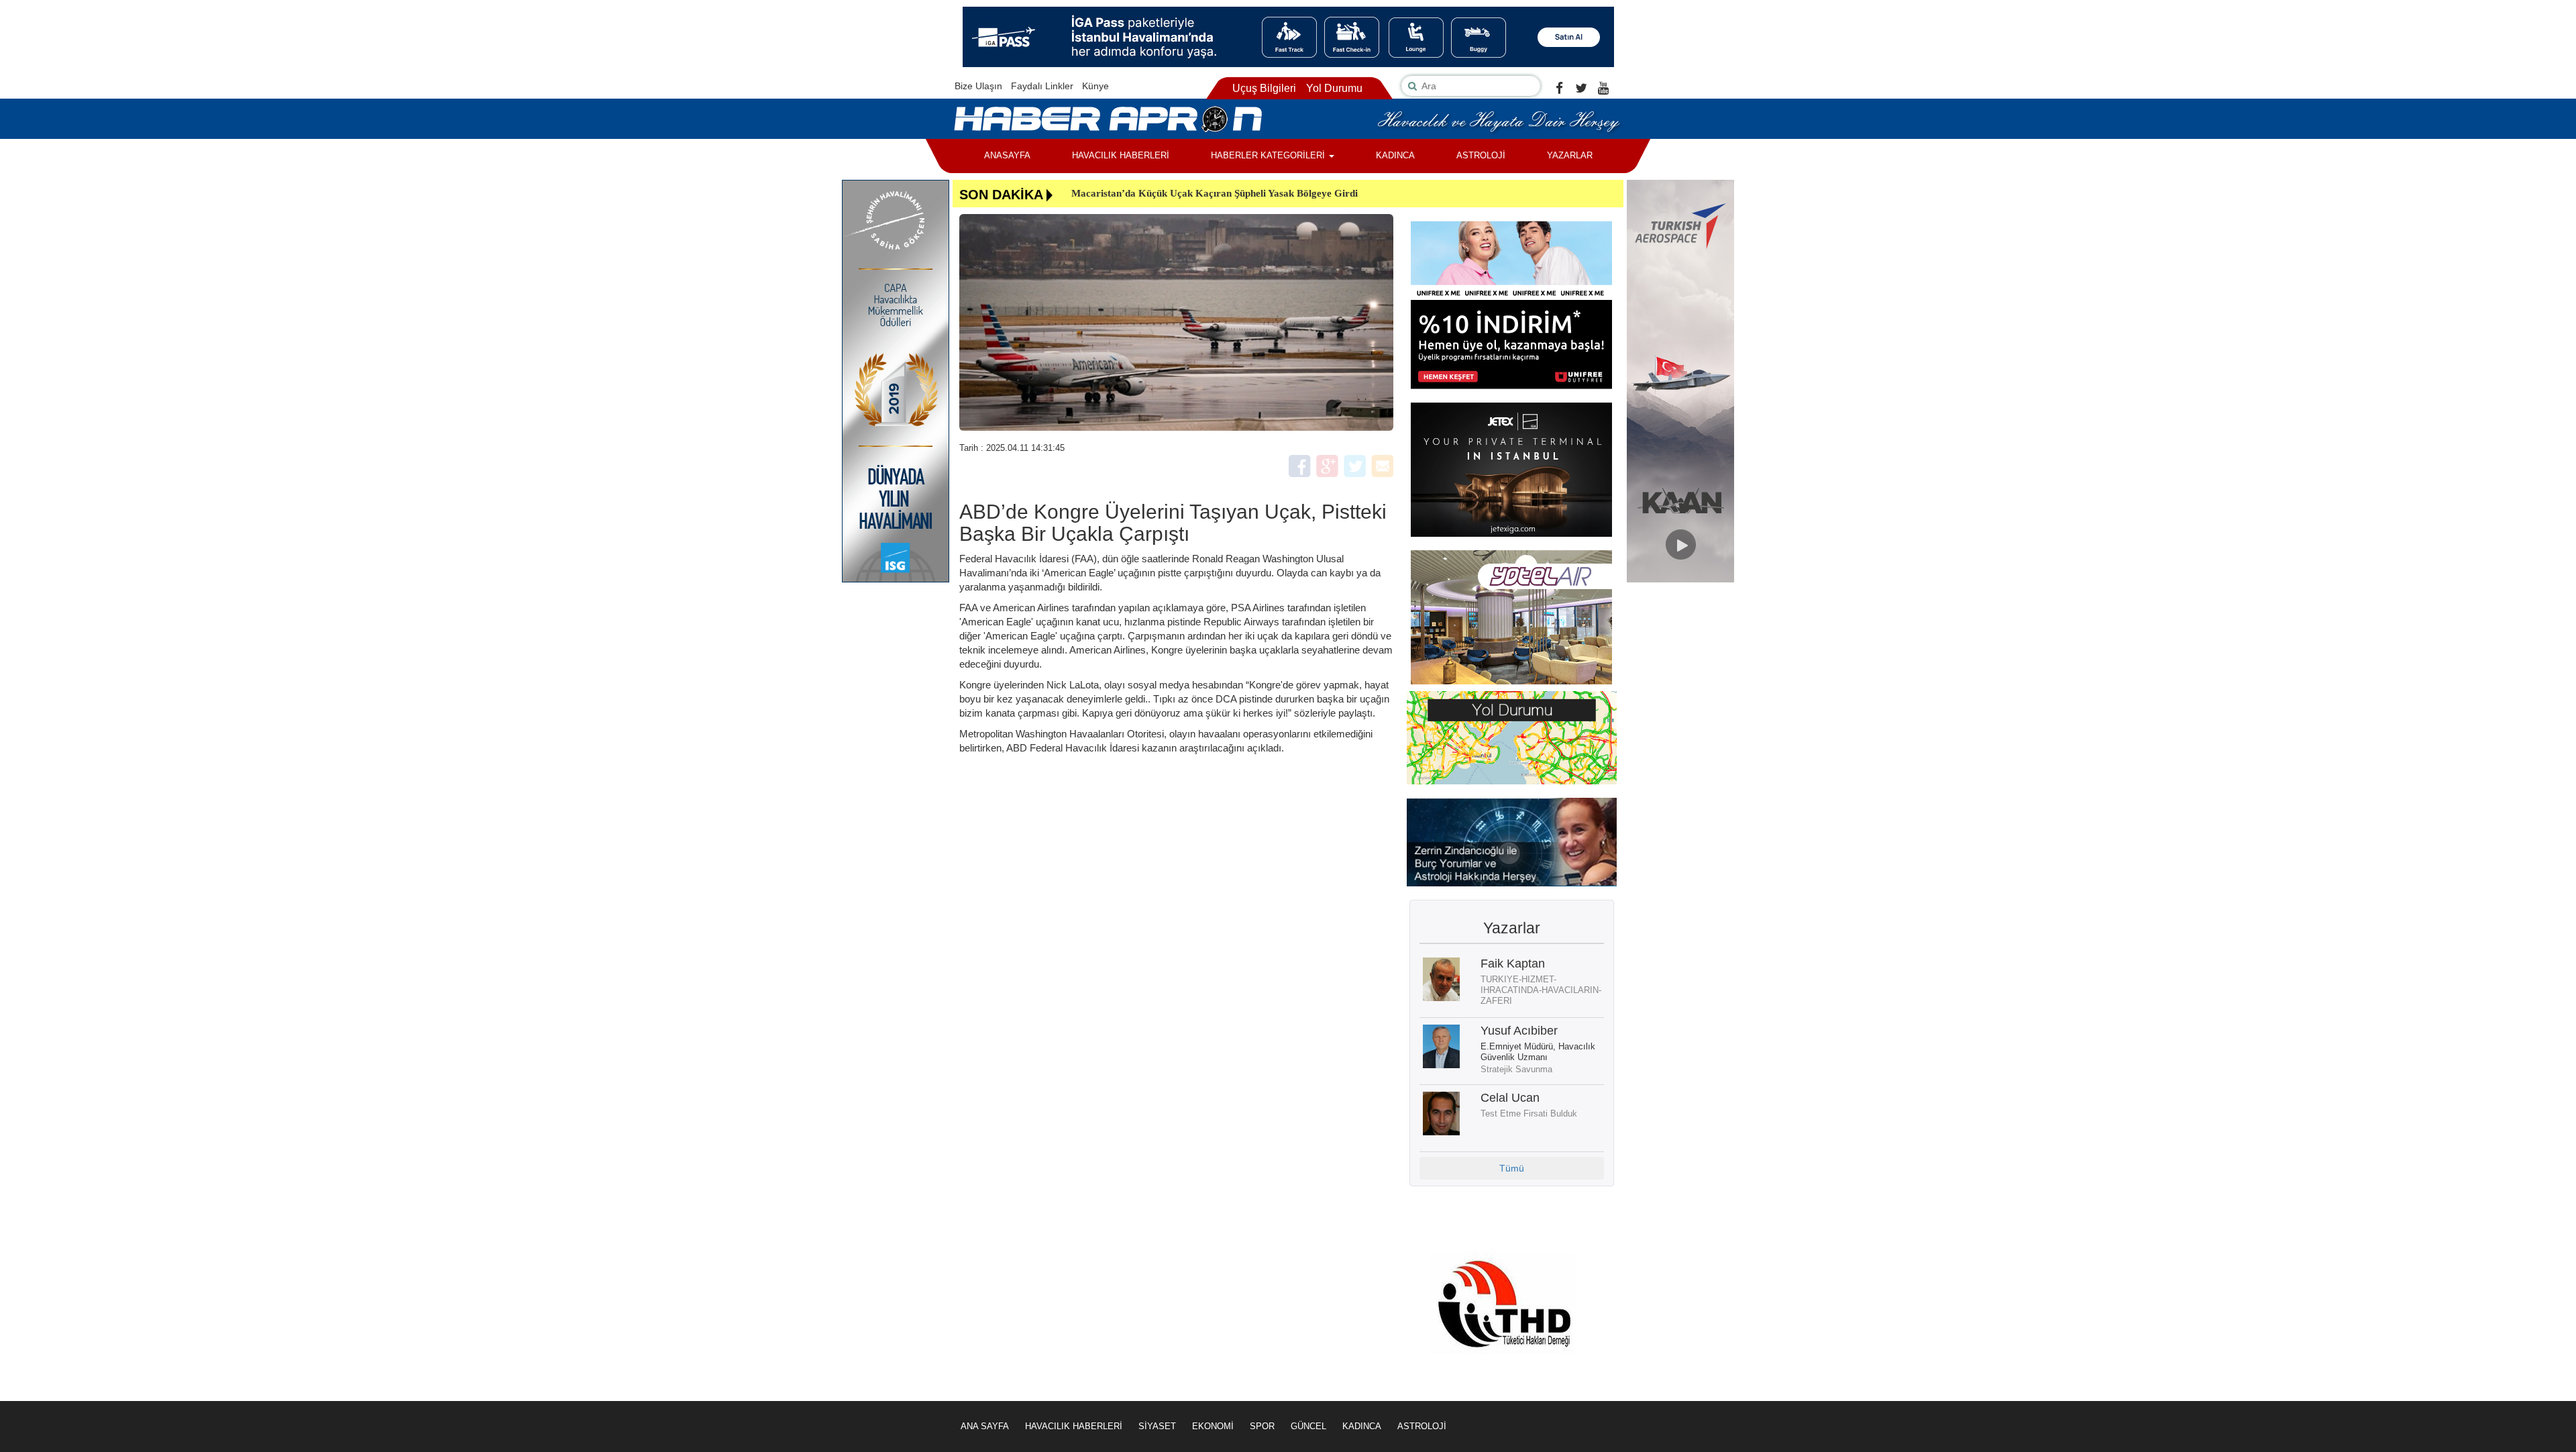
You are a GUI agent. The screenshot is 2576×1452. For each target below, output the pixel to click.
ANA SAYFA (985, 1426)
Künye (1095, 86)
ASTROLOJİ (1481, 155)
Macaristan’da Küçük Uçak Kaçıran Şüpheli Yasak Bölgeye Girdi (1215, 193)
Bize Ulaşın (978, 86)
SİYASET (1157, 1426)
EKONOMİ (1213, 1426)
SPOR (1262, 1426)
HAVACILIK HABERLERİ (1121, 155)
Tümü (1512, 1168)
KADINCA (1395, 155)
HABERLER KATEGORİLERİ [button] (1269, 155)
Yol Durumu (1334, 88)
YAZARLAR (1570, 155)
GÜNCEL (1308, 1426)
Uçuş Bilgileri (1264, 88)
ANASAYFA (1007, 155)
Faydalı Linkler (1042, 86)
